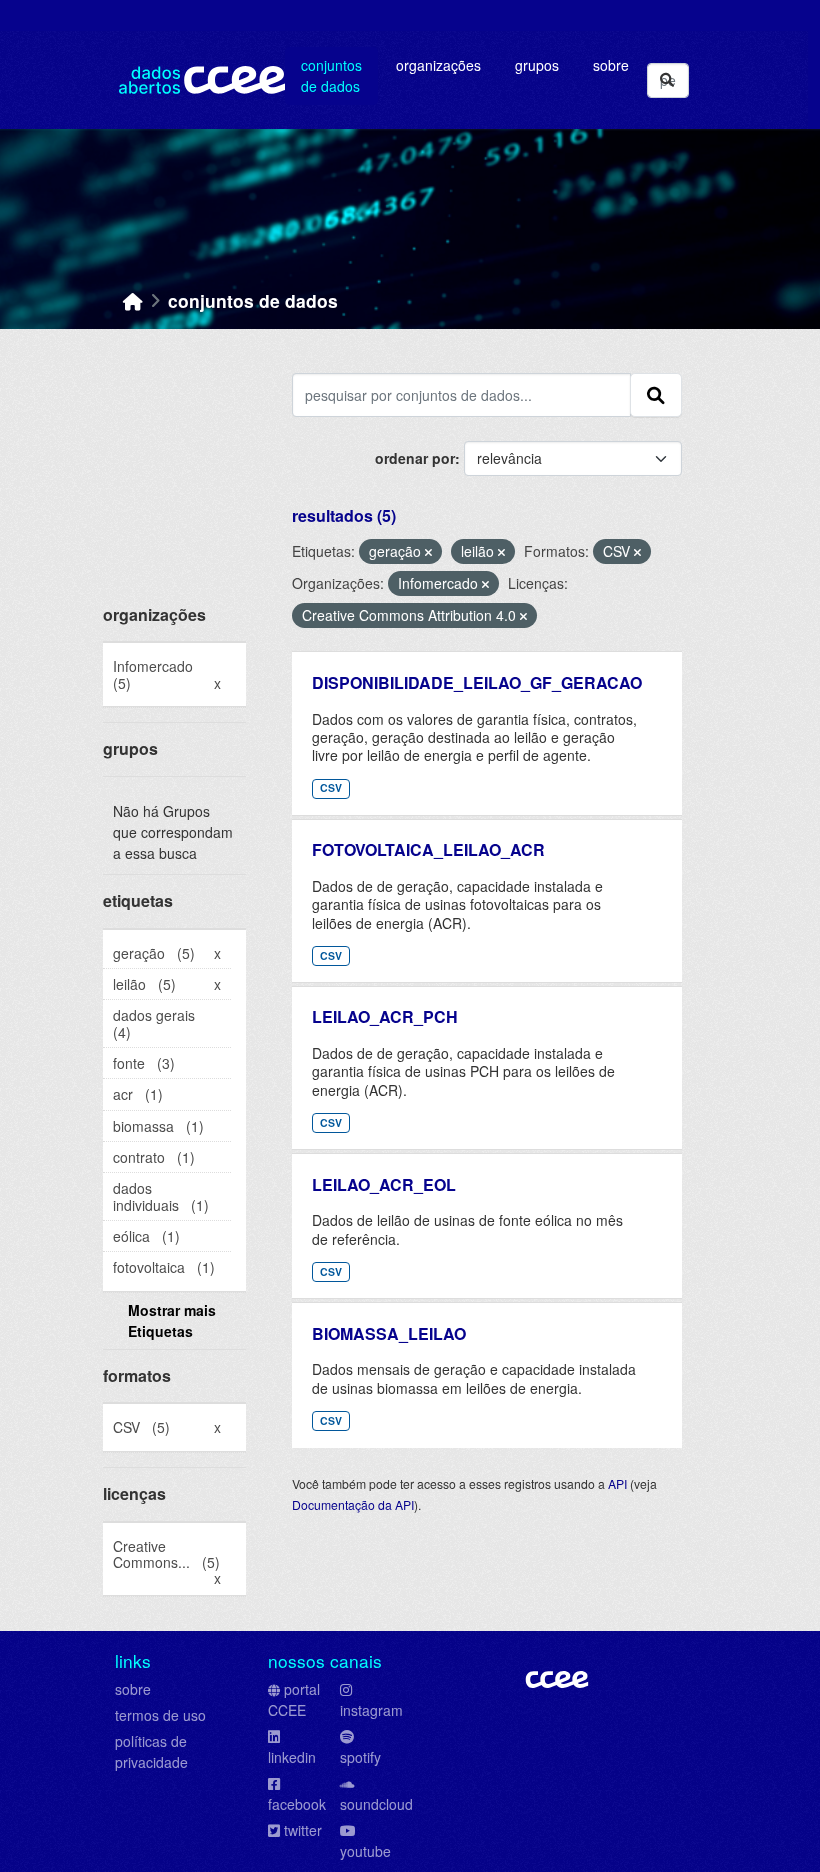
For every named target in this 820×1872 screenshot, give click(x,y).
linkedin (292, 1757)
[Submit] (667, 80)
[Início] (133, 300)
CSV (331, 787)
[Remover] (428, 552)
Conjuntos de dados (331, 75)
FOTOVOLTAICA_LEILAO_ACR (428, 849)
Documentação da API (353, 1504)
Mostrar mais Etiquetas (172, 1320)
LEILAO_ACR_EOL (384, 1184)
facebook (297, 1804)
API (617, 1483)
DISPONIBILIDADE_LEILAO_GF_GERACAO (477, 682)
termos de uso (160, 1715)
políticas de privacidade (151, 1751)
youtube (365, 1851)
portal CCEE (294, 1699)
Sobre (611, 65)
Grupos (537, 65)
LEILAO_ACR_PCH (385, 1016)
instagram (371, 1710)
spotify (360, 1757)
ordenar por (415, 458)
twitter (303, 1830)
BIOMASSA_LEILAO (389, 1333)
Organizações (438, 65)
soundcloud (376, 1804)
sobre (133, 1689)
